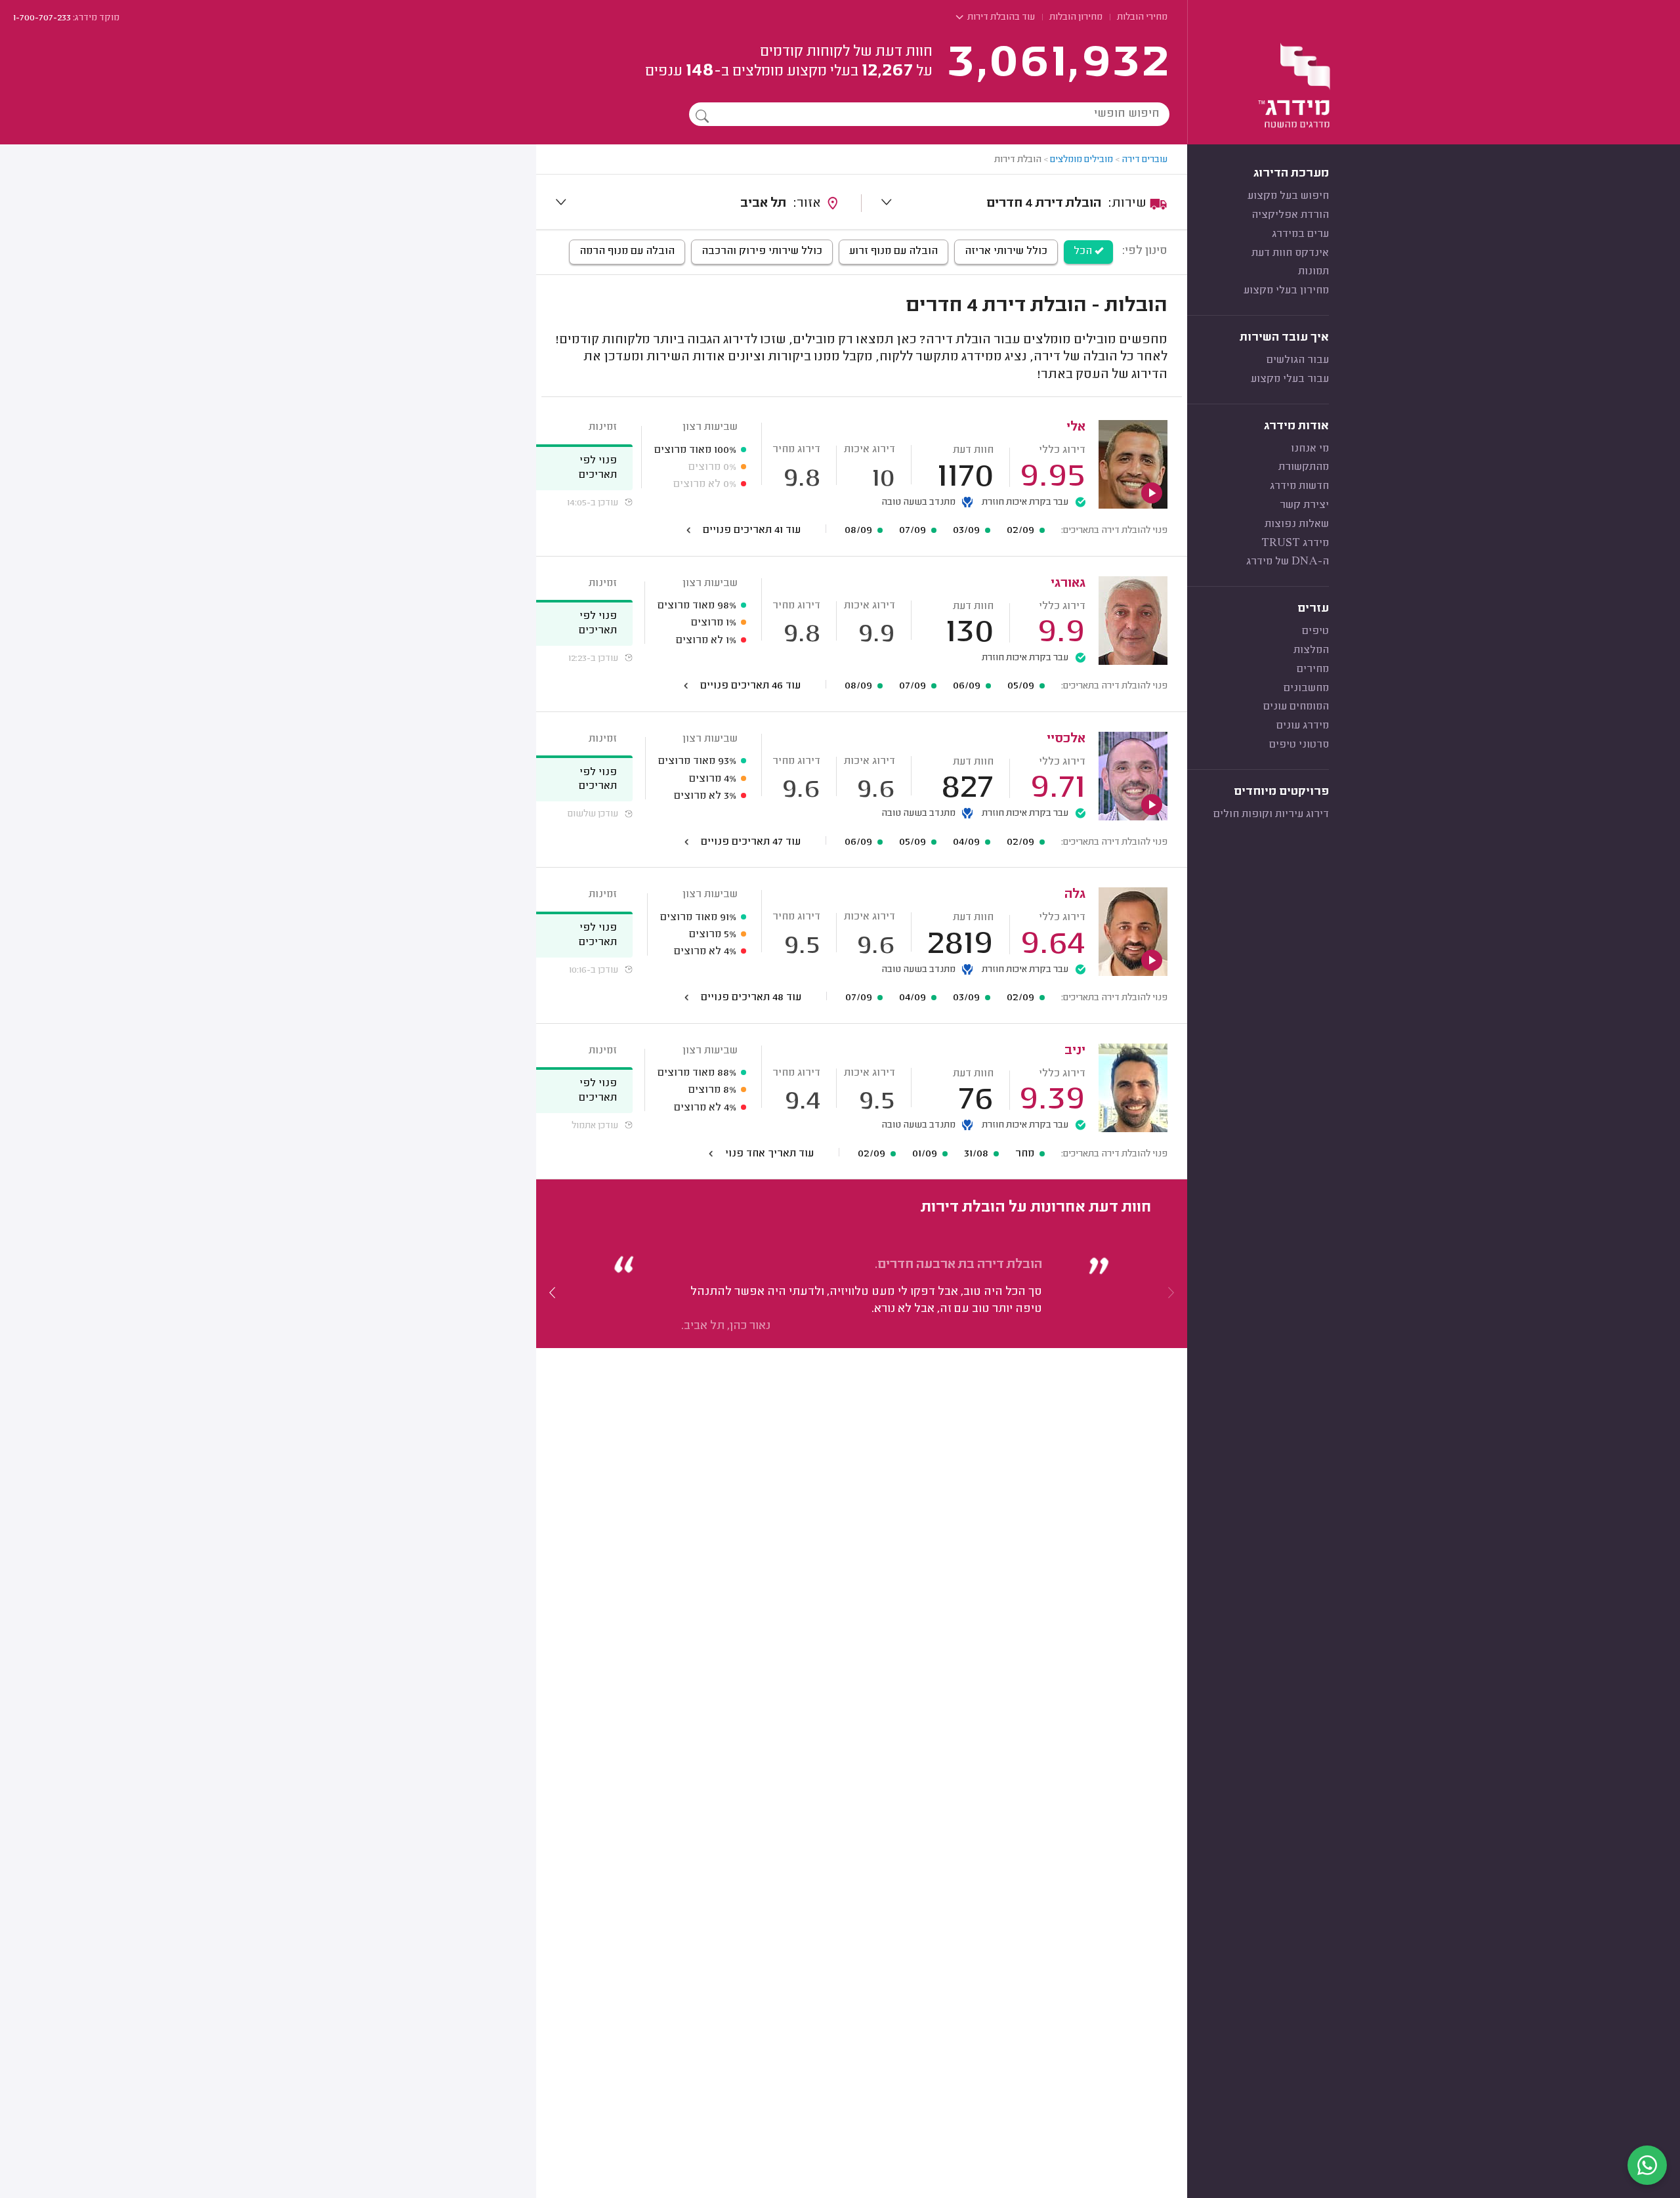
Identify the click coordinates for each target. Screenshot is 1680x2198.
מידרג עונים (1303, 726)
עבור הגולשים (1298, 360)
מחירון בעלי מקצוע (1286, 291)
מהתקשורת (1304, 467)
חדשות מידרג (1299, 486)
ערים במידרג (1300, 234)
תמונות (1313, 272)
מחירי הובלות (1142, 18)
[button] (553, 1293)
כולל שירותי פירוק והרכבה (762, 251)
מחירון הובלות (1076, 18)
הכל (1084, 251)
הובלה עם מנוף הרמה (627, 251)
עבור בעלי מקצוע (1290, 379)
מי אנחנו (1310, 449)
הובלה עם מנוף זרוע (893, 251)
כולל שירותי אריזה (1006, 251)
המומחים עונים (1296, 707)
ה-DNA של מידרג (1288, 562)
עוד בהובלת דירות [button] (1000, 18)
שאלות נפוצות (1297, 524)
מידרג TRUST (1295, 543)
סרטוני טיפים (1299, 745)
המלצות (1311, 650)
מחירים (1313, 669)
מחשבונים (1306, 688)
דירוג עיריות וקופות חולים (1271, 814)
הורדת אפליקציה (1290, 215)
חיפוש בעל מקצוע (1288, 196)
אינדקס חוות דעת (1290, 253)
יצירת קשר (1304, 505)
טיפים (1315, 631)
